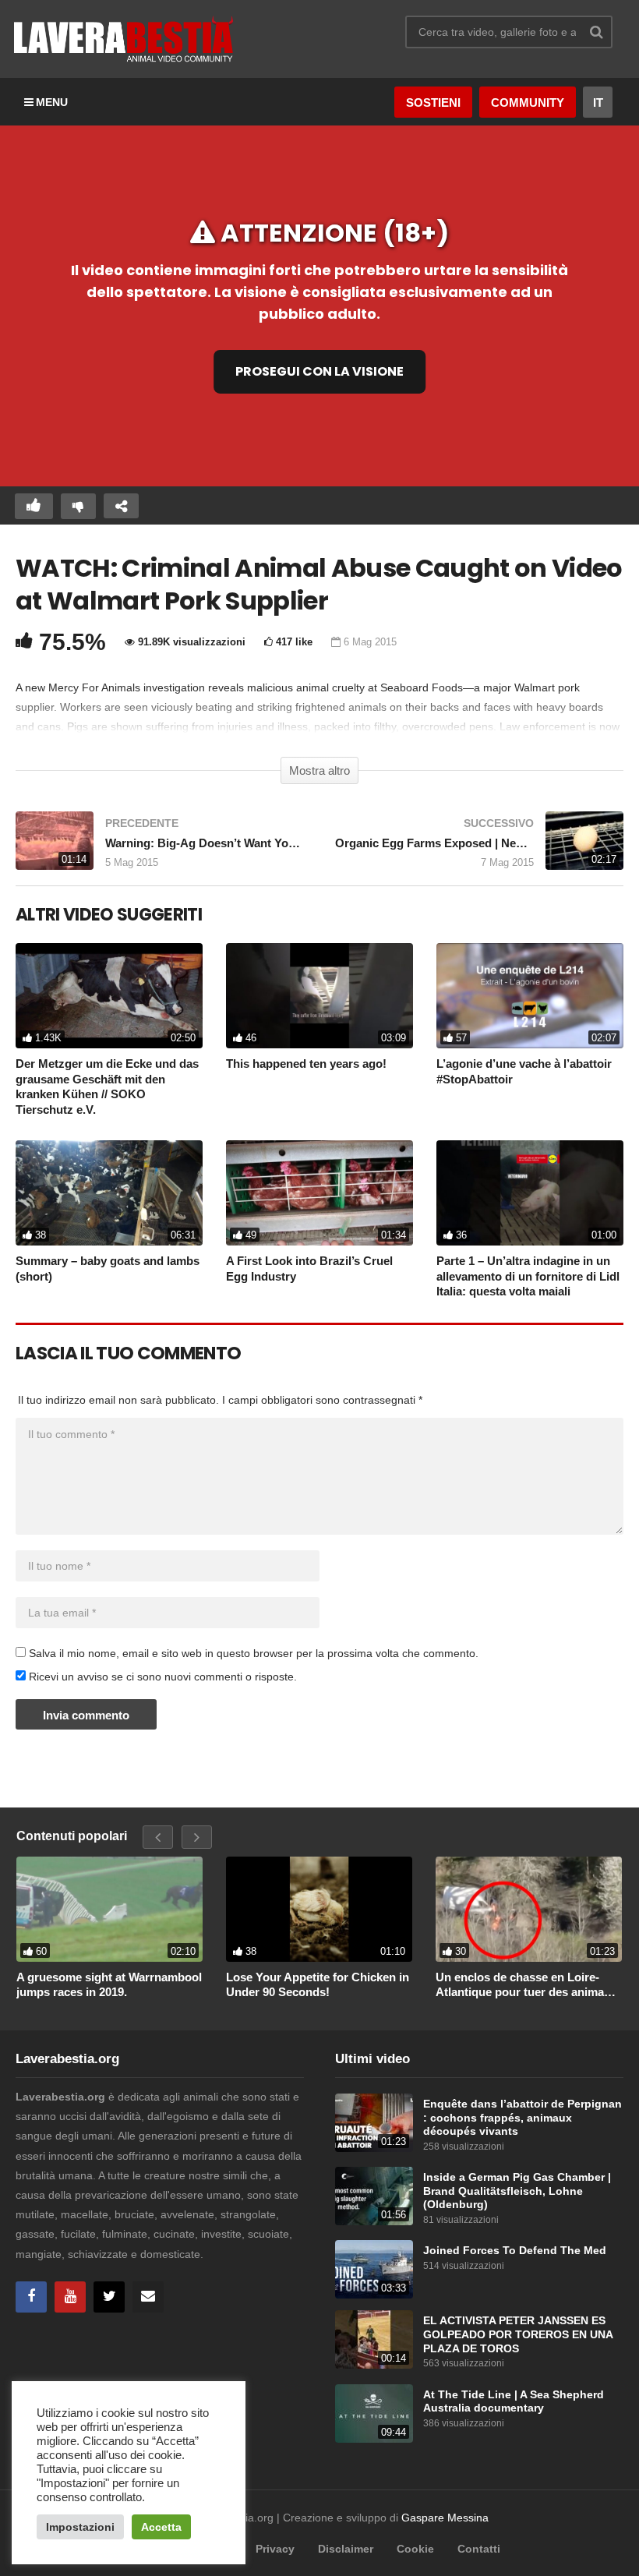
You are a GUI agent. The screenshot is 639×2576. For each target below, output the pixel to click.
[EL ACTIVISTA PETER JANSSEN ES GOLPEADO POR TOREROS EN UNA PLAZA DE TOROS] (374, 2339)
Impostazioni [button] (80, 2527)
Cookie (415, 2549)
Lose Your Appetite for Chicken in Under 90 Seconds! (318, 1985)
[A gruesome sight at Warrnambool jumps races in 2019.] (109, 1909)
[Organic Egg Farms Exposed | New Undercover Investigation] (479, 848)
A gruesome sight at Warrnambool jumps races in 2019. (109, 1985)
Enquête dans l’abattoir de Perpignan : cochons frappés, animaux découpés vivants (522, 2118)
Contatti (479, 2549)
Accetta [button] (161, 2527)
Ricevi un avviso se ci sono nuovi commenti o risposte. (161, 1677)
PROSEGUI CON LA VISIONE (319, 371)
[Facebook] (31, 2297)
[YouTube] (70, 2297)
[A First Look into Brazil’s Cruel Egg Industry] (319, 1193)
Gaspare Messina (445, 2518)
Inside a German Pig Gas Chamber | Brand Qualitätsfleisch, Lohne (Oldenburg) (517, 2191)
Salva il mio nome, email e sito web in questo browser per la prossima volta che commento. (254, 1653)
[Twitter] (109, 2297)
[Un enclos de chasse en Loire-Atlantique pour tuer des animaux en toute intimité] (529, 1909)
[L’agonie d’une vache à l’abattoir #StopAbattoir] (530, 996)
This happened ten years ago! (306, 1064)
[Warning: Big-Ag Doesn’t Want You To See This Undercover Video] (160, 848)
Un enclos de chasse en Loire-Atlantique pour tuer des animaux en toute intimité (526, 1985)
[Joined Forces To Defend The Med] (374, 2269)
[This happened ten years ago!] (319, 996)
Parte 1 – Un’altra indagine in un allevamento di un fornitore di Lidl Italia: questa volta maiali (528, 1276)
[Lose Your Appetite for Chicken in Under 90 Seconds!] (319, 1909)
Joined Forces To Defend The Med (515, 2251)
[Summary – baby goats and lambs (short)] (109, 1193)
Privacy (275, 2549)
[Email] (148, 2297)
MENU (52, 102)
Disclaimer (346, 2549)
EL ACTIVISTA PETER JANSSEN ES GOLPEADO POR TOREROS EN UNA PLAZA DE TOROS (518, 2334)
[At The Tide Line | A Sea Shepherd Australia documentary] (374, 2413)
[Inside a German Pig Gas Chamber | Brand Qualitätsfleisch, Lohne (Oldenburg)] (374, 2196)
